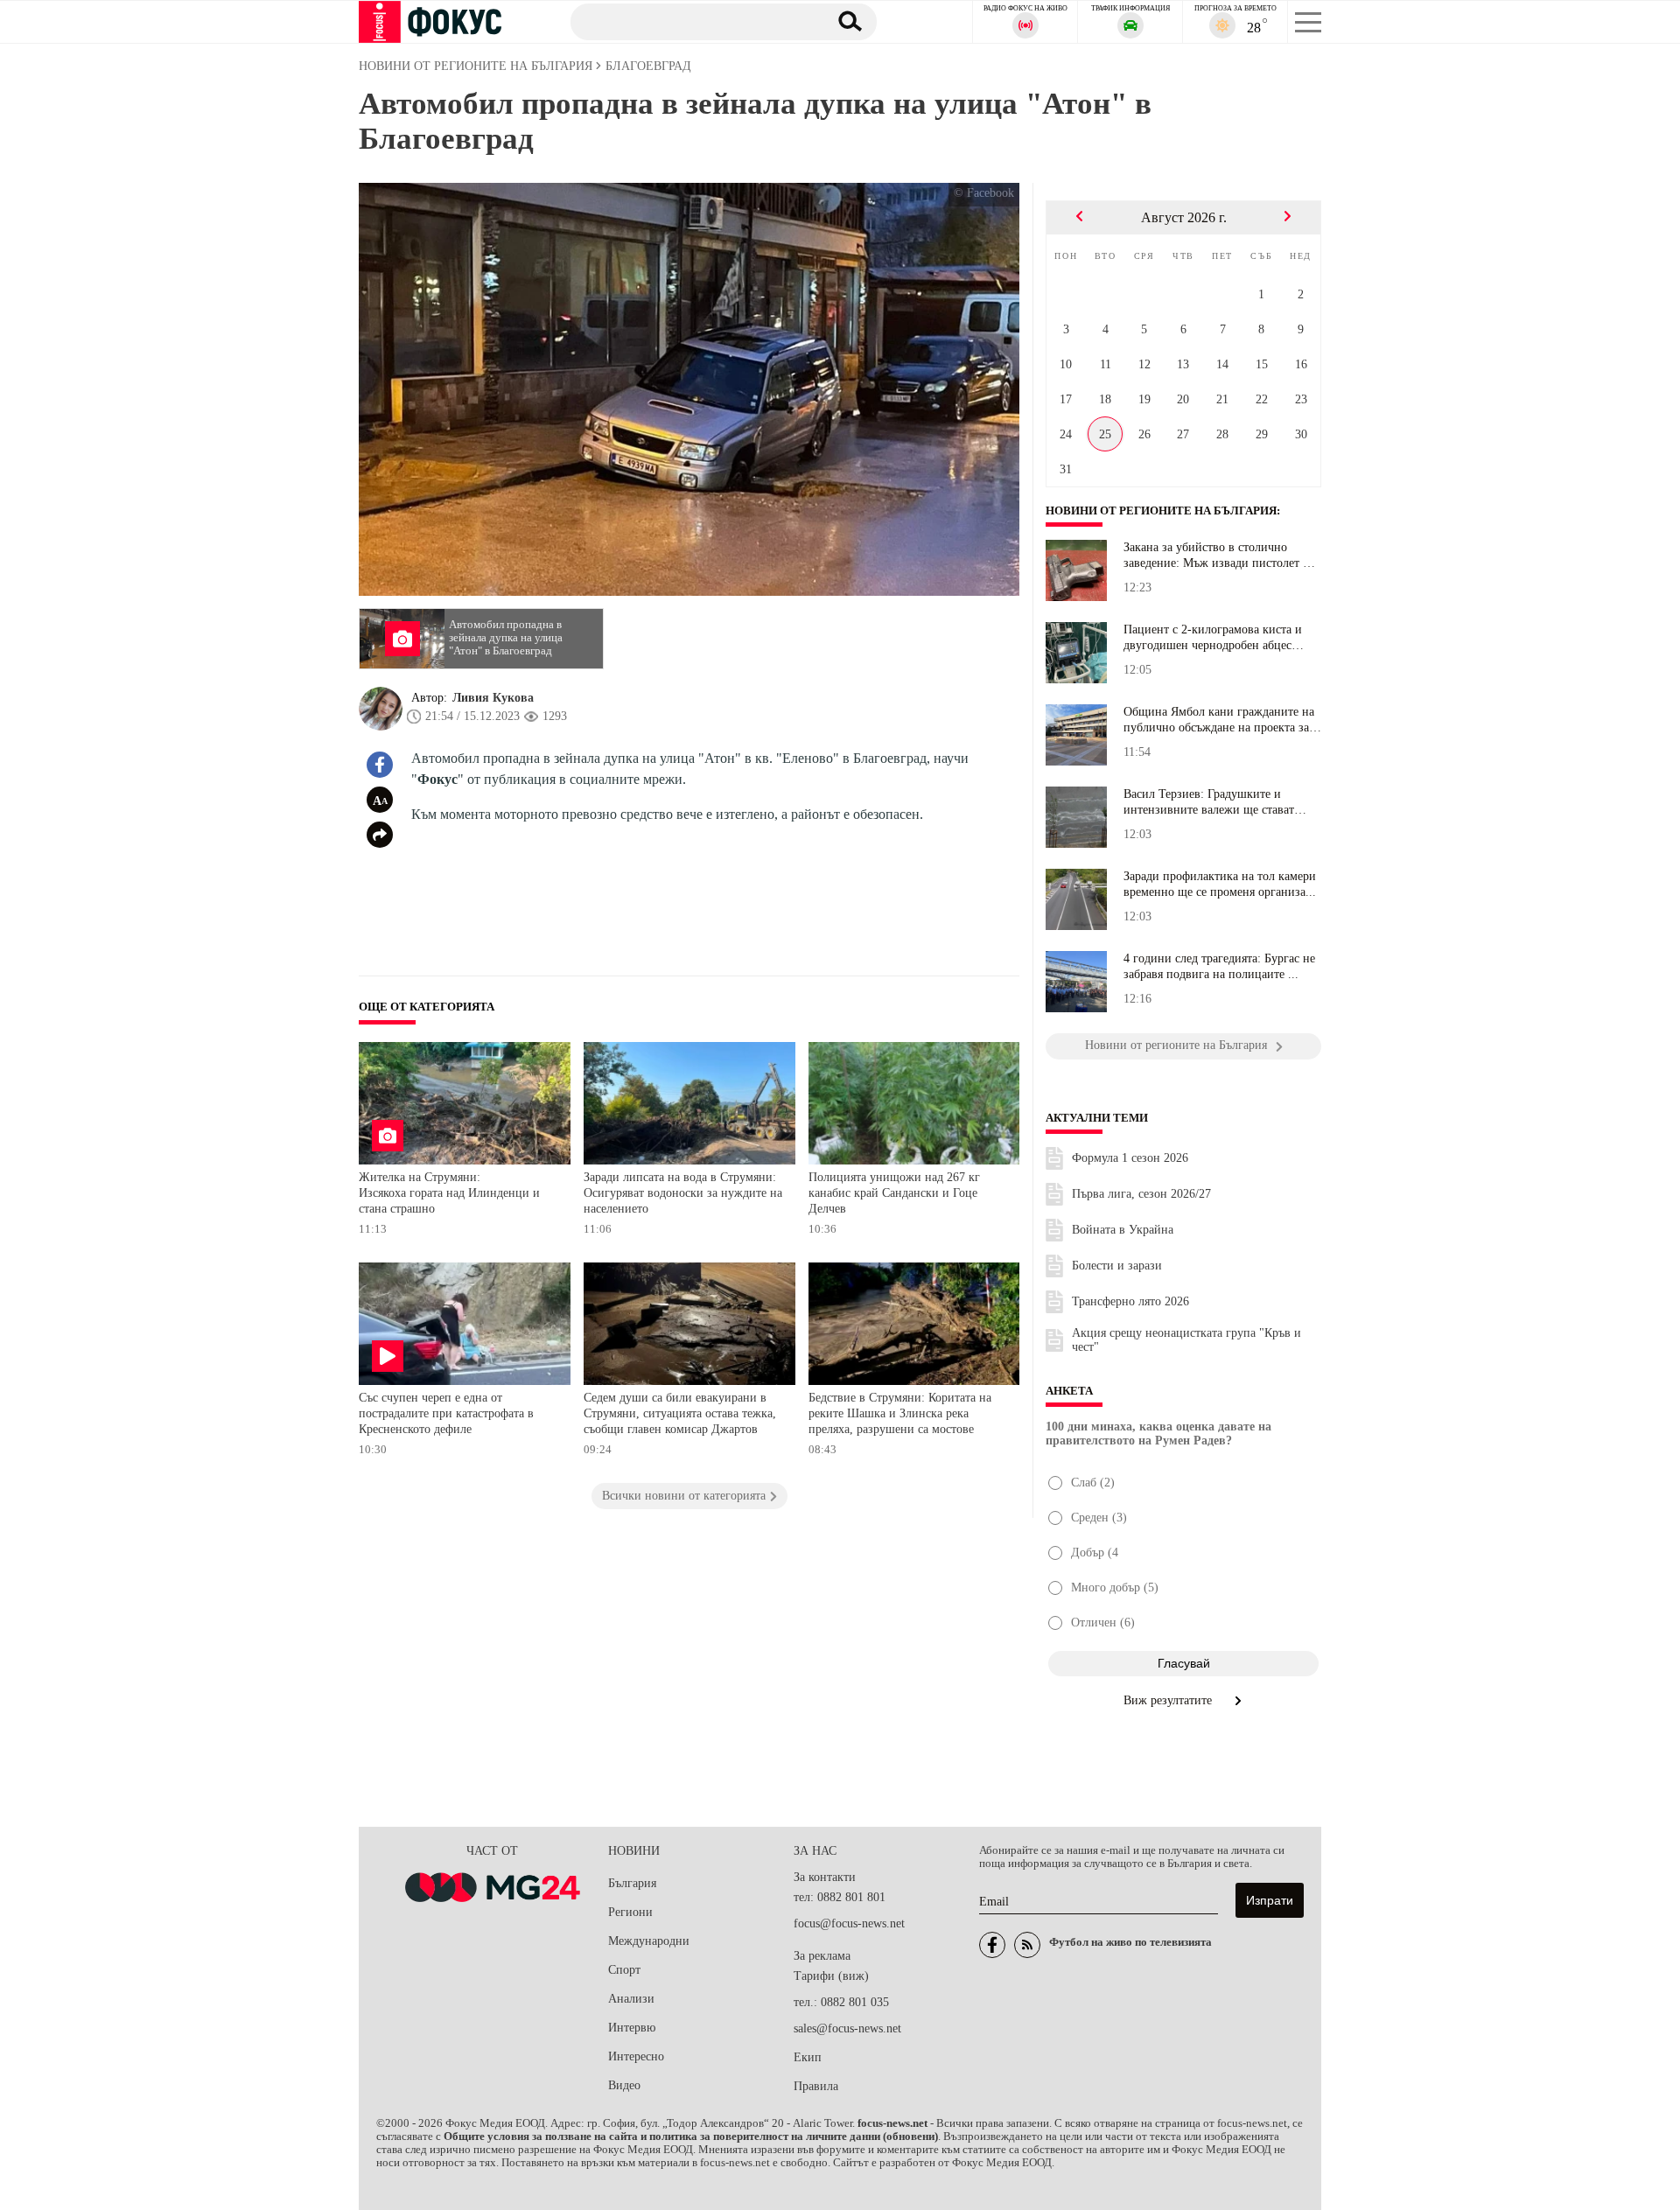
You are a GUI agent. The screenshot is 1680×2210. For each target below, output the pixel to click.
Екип (808, 2057)
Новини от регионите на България (1161, 511)
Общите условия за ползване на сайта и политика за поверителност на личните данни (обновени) (691, 2137)
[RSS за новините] (1027, 1945)
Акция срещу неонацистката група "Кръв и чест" (1186, 1340)
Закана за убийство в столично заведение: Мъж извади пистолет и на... (1217, 556)
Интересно (636, 2056)
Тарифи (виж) (831, 1976)
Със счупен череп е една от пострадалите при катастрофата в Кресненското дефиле (446, 1413)
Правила (816, 2086)
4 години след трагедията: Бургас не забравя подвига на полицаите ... (1219, 966)
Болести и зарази (1117, 1266)
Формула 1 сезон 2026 (1130, 1158)
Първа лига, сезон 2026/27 (1141, 1194)
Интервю (632, 2028)
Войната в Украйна (1123, 1230)
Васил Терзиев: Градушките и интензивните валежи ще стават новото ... (1209, 802)
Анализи (631, 1999)
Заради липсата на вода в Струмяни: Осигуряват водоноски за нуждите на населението (683, 1192)
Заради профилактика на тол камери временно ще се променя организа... (1220, 884)
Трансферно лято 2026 (1130, 1301)
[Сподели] (380, 835)
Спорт (624, 1970)
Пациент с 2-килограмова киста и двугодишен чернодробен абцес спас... (1213, 638)
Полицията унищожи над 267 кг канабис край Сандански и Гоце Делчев (894, 1192)
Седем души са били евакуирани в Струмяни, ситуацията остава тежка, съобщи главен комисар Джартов (680, 1413)
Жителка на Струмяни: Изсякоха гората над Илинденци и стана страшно (449, 1192)
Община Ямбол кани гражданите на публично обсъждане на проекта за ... (1219, 720)
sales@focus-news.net (847, 2028)
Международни (649, 1941)
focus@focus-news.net (849, 1923)
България (632, 1883)
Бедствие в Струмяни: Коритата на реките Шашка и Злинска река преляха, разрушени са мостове (900, 1413)
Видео (624, 2085)
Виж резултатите (1169, 1700)
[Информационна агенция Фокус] (992, 1945)
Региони (630, 1912)
